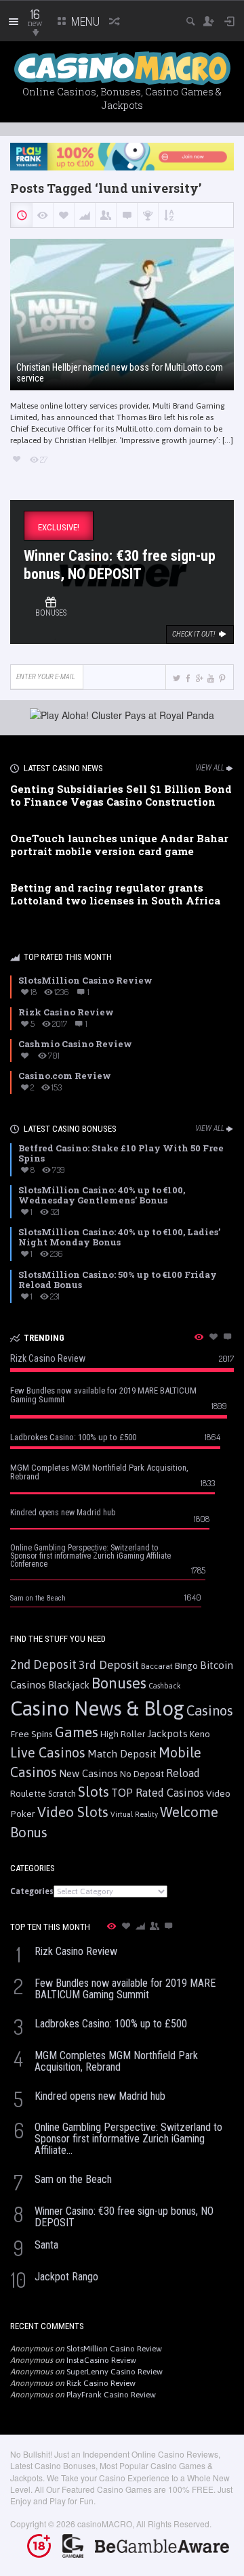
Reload (183, 1773)
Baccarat (157, 1666)
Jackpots (167, 1733)
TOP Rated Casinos (158, 1793)
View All (210, 768)
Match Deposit (122, 1754)
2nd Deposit (43, 1664)
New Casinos (88, 1773)
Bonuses (119, 1683)
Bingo (186, 1665)
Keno (200, 1734)
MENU (84, 21)
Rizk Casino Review (101, 2383)
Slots (94, 1792)
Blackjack (69, 1685)
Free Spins (32, 1734)
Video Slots (73, 1812)
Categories (32, 1891)
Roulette (28, 1793)
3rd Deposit (109, 1665)
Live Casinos (48, 1752)
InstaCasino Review (101, 2360)
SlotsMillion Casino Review (114, 2349)
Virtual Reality (134, 1814)
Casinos (210, 1710)
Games (77, 1732)
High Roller (123, 1734)
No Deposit (142, 1774)
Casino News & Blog (97, 1708)
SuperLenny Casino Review (115, 2372)
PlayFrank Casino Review (111, 2395)
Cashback (165, 1686)
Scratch (62, 1794)
